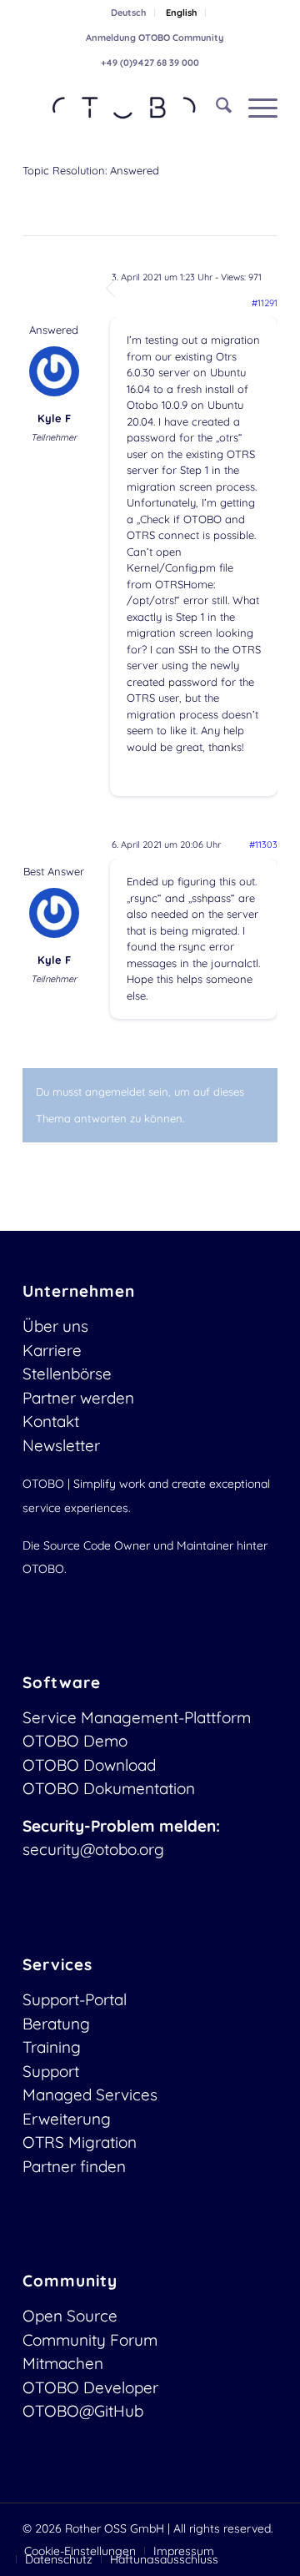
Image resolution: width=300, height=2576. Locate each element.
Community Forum (90, 2340)
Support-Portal (75, 1999)
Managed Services (90, 2095)
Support (51, 2071)
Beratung (56, 2024)
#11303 (263, 844)
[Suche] (215, 108)
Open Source (70, 2316)
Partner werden (78, 1398)
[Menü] (255, 108)
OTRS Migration (80, 2142)
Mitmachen (63, 2363)
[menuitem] (129, 13)
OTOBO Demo (75, 1741)
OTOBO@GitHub (83, 2411)
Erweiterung (67, 2119)
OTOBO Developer (90, 2387)
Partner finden (74, 2166)
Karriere (52, 1350)
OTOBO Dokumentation (109, 1788)
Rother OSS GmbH (115, 2528)
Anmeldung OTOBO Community (155, 38)
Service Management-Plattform (137, 1717)
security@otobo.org (93, 1849)
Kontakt (51, 1421)
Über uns (55, 1326)
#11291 (265, 303)
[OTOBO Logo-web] (125, 108)
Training (52, 2047)
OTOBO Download (89, 1765)
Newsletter (61, 1445)
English (181, 13)
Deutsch (128, 13)
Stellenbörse (67, 1374)
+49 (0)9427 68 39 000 (150, 63)
